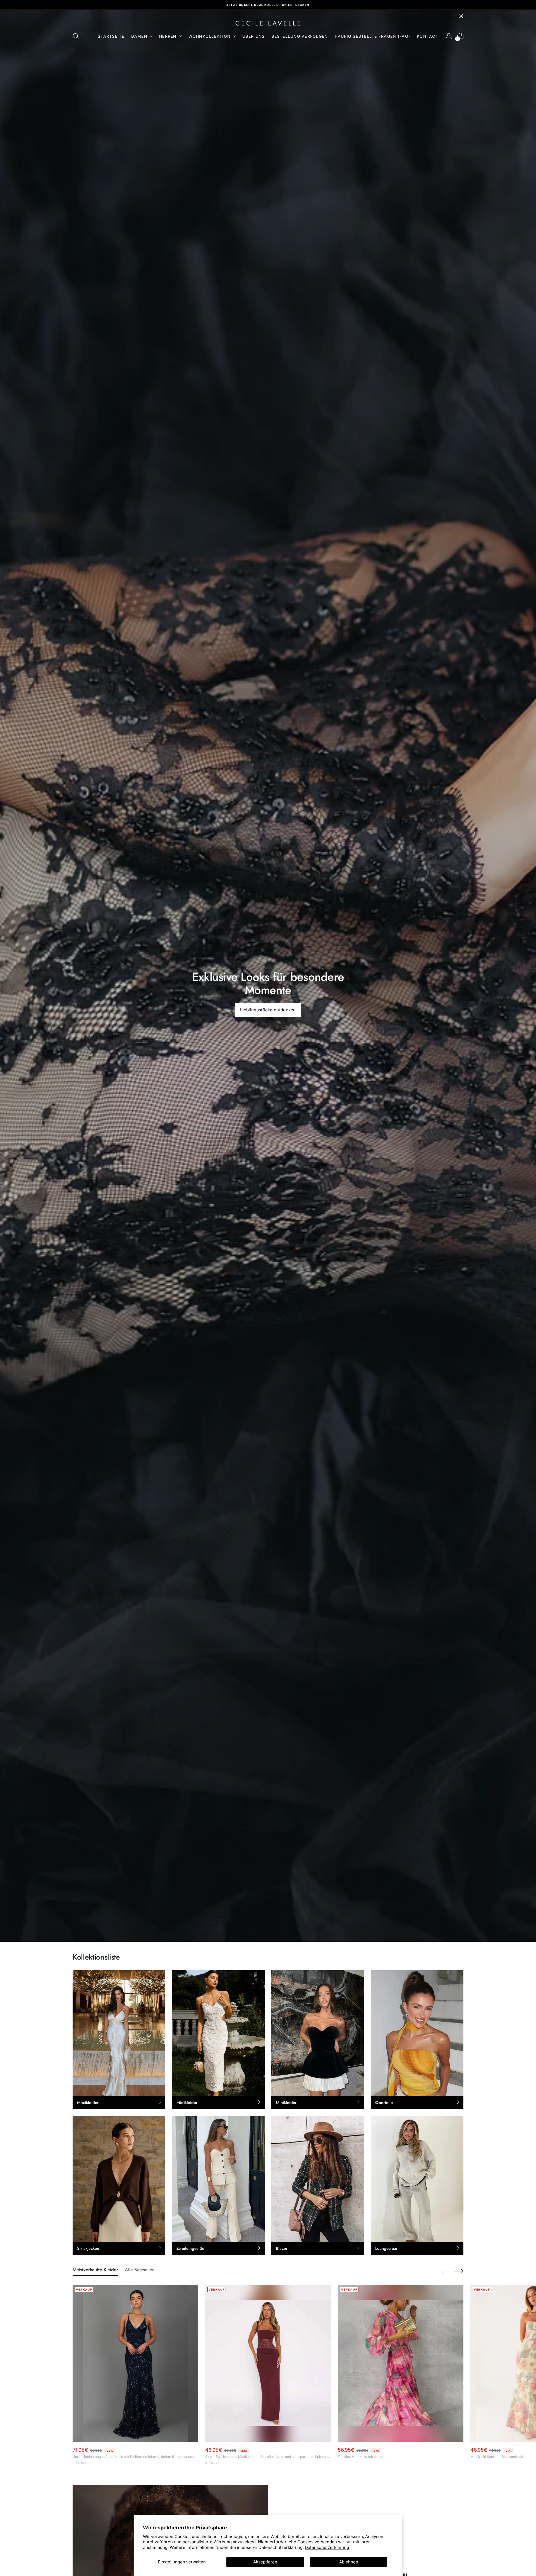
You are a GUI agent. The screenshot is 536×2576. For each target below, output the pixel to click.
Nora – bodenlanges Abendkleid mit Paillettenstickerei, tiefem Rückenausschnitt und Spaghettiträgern (135, 2457)
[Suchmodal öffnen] (76, 36)
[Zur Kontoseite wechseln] (449, 36)
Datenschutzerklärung (327, 2547)
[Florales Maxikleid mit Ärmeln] (401, 2363)
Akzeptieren (265, 2562)
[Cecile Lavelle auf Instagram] (461, 16)
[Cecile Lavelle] (268, 23)
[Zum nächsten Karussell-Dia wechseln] (459, 2271)
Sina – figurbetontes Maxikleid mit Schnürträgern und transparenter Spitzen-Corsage (268, 2457)
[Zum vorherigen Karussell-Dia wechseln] (446, 2271)
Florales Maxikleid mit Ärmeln (362, 2457)
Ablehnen (349, 2562)
